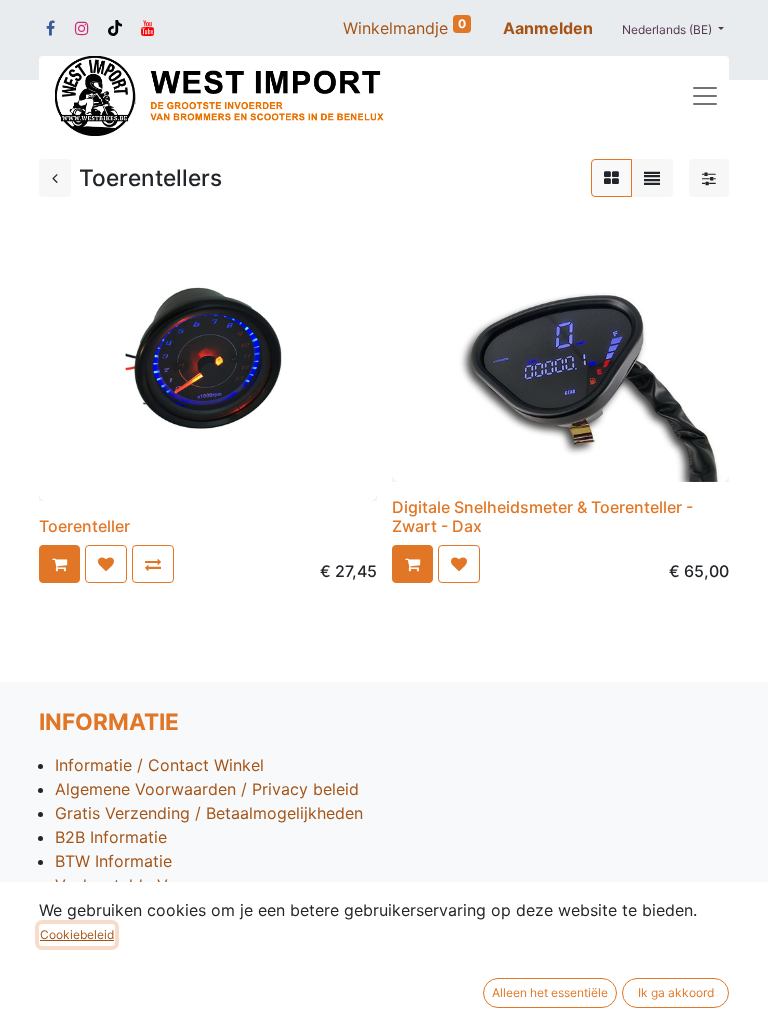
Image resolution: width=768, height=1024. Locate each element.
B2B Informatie (111, 837)
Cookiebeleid (77, 934)
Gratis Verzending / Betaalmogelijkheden (209, 813)
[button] (59, 564)
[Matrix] (611, 178)
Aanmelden (548, 28)
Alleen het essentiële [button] (550, 992)
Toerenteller (84, 526)
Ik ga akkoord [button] (676, 992)
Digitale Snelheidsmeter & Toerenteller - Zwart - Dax (542, 516)
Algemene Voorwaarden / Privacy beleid (207, 789)
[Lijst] (652, 178)
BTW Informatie (113, 861)
